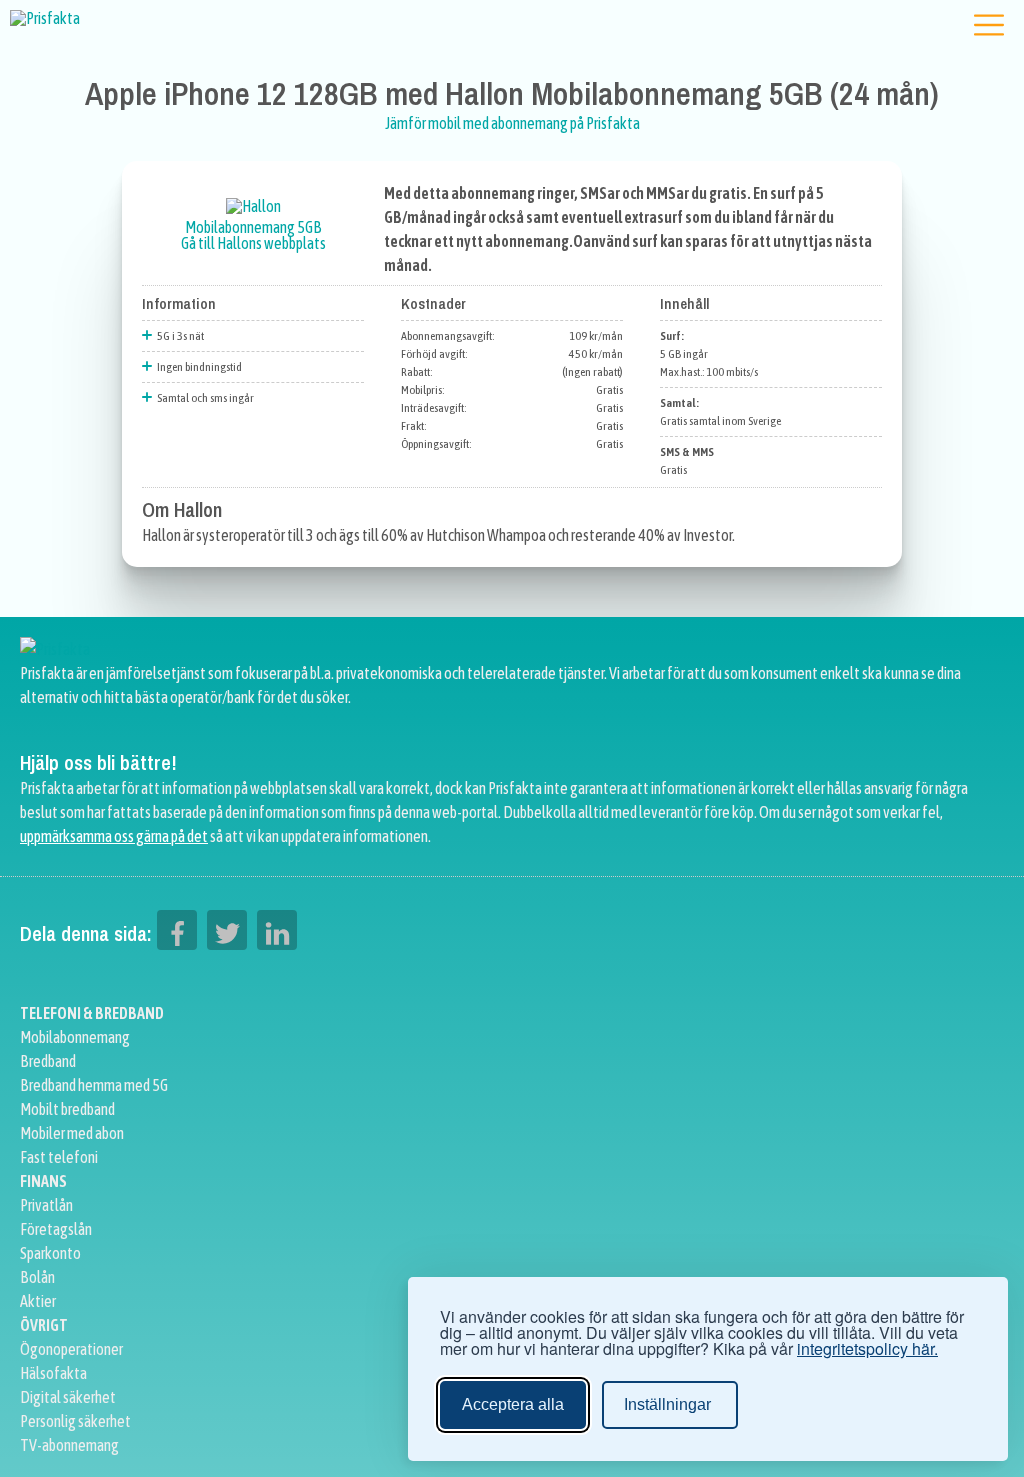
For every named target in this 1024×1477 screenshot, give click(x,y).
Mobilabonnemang (75, 1037)
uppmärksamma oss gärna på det (114, 836)
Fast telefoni (59, 1157)
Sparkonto (50, 1253)
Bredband (48, 1061)
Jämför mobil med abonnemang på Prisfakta (512, 123)
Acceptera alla (513, 1404)
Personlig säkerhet (75, 1421)
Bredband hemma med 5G (94, 1085)
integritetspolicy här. (867, 1349)
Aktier (38, 1301)
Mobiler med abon (72, 1133)
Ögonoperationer (71, 1349)
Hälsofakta (53, 1373)
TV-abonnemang (69, 1445)
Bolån (37, 1277)
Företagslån (56, 1229)
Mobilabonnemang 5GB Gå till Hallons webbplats (253, 235)
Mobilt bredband (67, 1109)
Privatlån (46, 1205)
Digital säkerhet (68, 1397)
